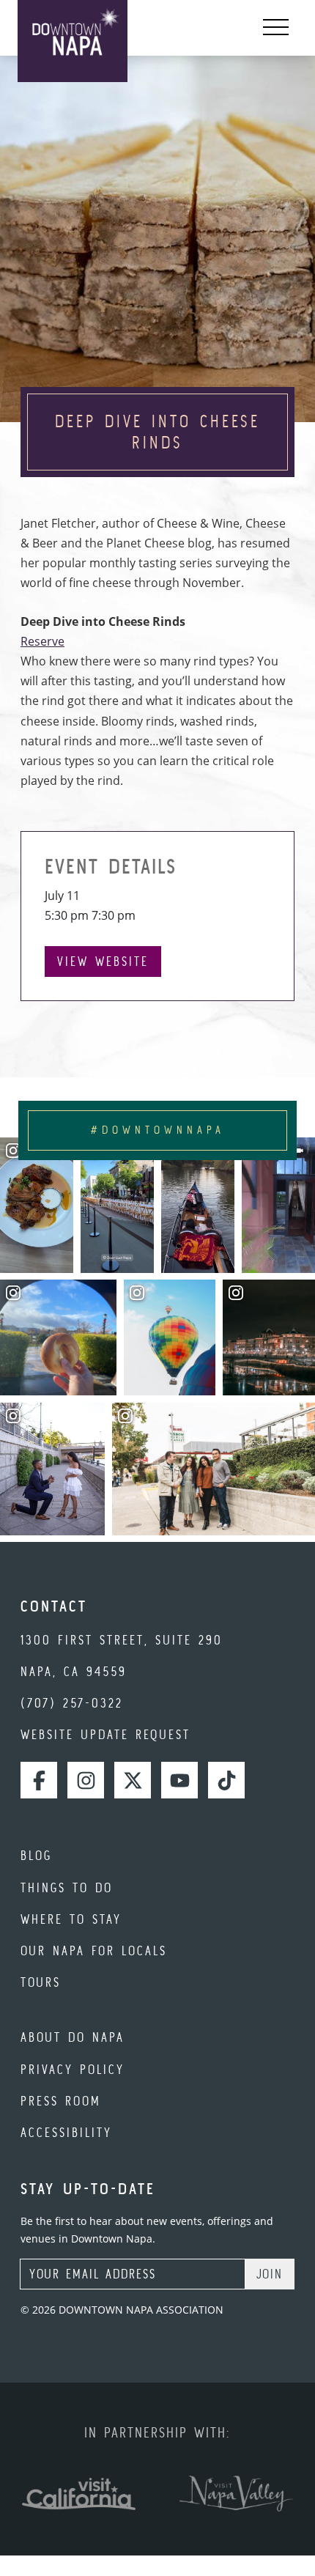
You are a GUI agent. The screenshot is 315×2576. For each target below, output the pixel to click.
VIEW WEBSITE (103, 961)
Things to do (67, 1887)
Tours (41, 1982)
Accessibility (66, 2132)
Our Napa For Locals (94, 1951)
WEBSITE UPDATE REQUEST (105, 1734)
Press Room (61, 2101)
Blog (36, 1855)
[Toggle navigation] (276, 28)
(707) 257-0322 (72, 1703)
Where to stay (71, 1919)
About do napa (73, 2037)
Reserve (42, 641)
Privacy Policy (73, 2069)
